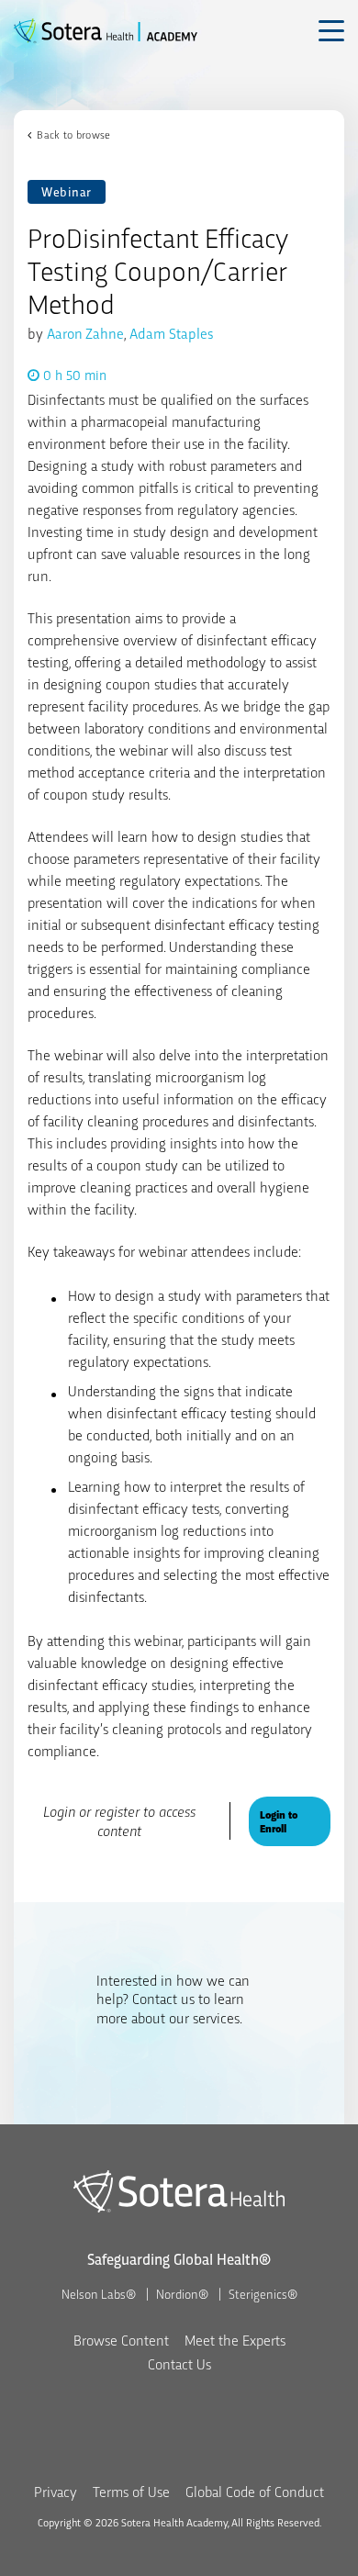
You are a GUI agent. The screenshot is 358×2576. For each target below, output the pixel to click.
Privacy (56, 2491)
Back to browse (73, 134)
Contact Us (179, 2363)
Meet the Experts (235, 2340)
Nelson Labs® (99, 2293)
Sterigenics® (263, 2293)
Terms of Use (131, 2491)
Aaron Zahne (85, 333)
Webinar (67, 191)
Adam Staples (171, 333)
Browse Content (121, 2340)
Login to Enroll (279, 1821)
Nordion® (182, 2293)
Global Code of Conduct (255, 2491)
